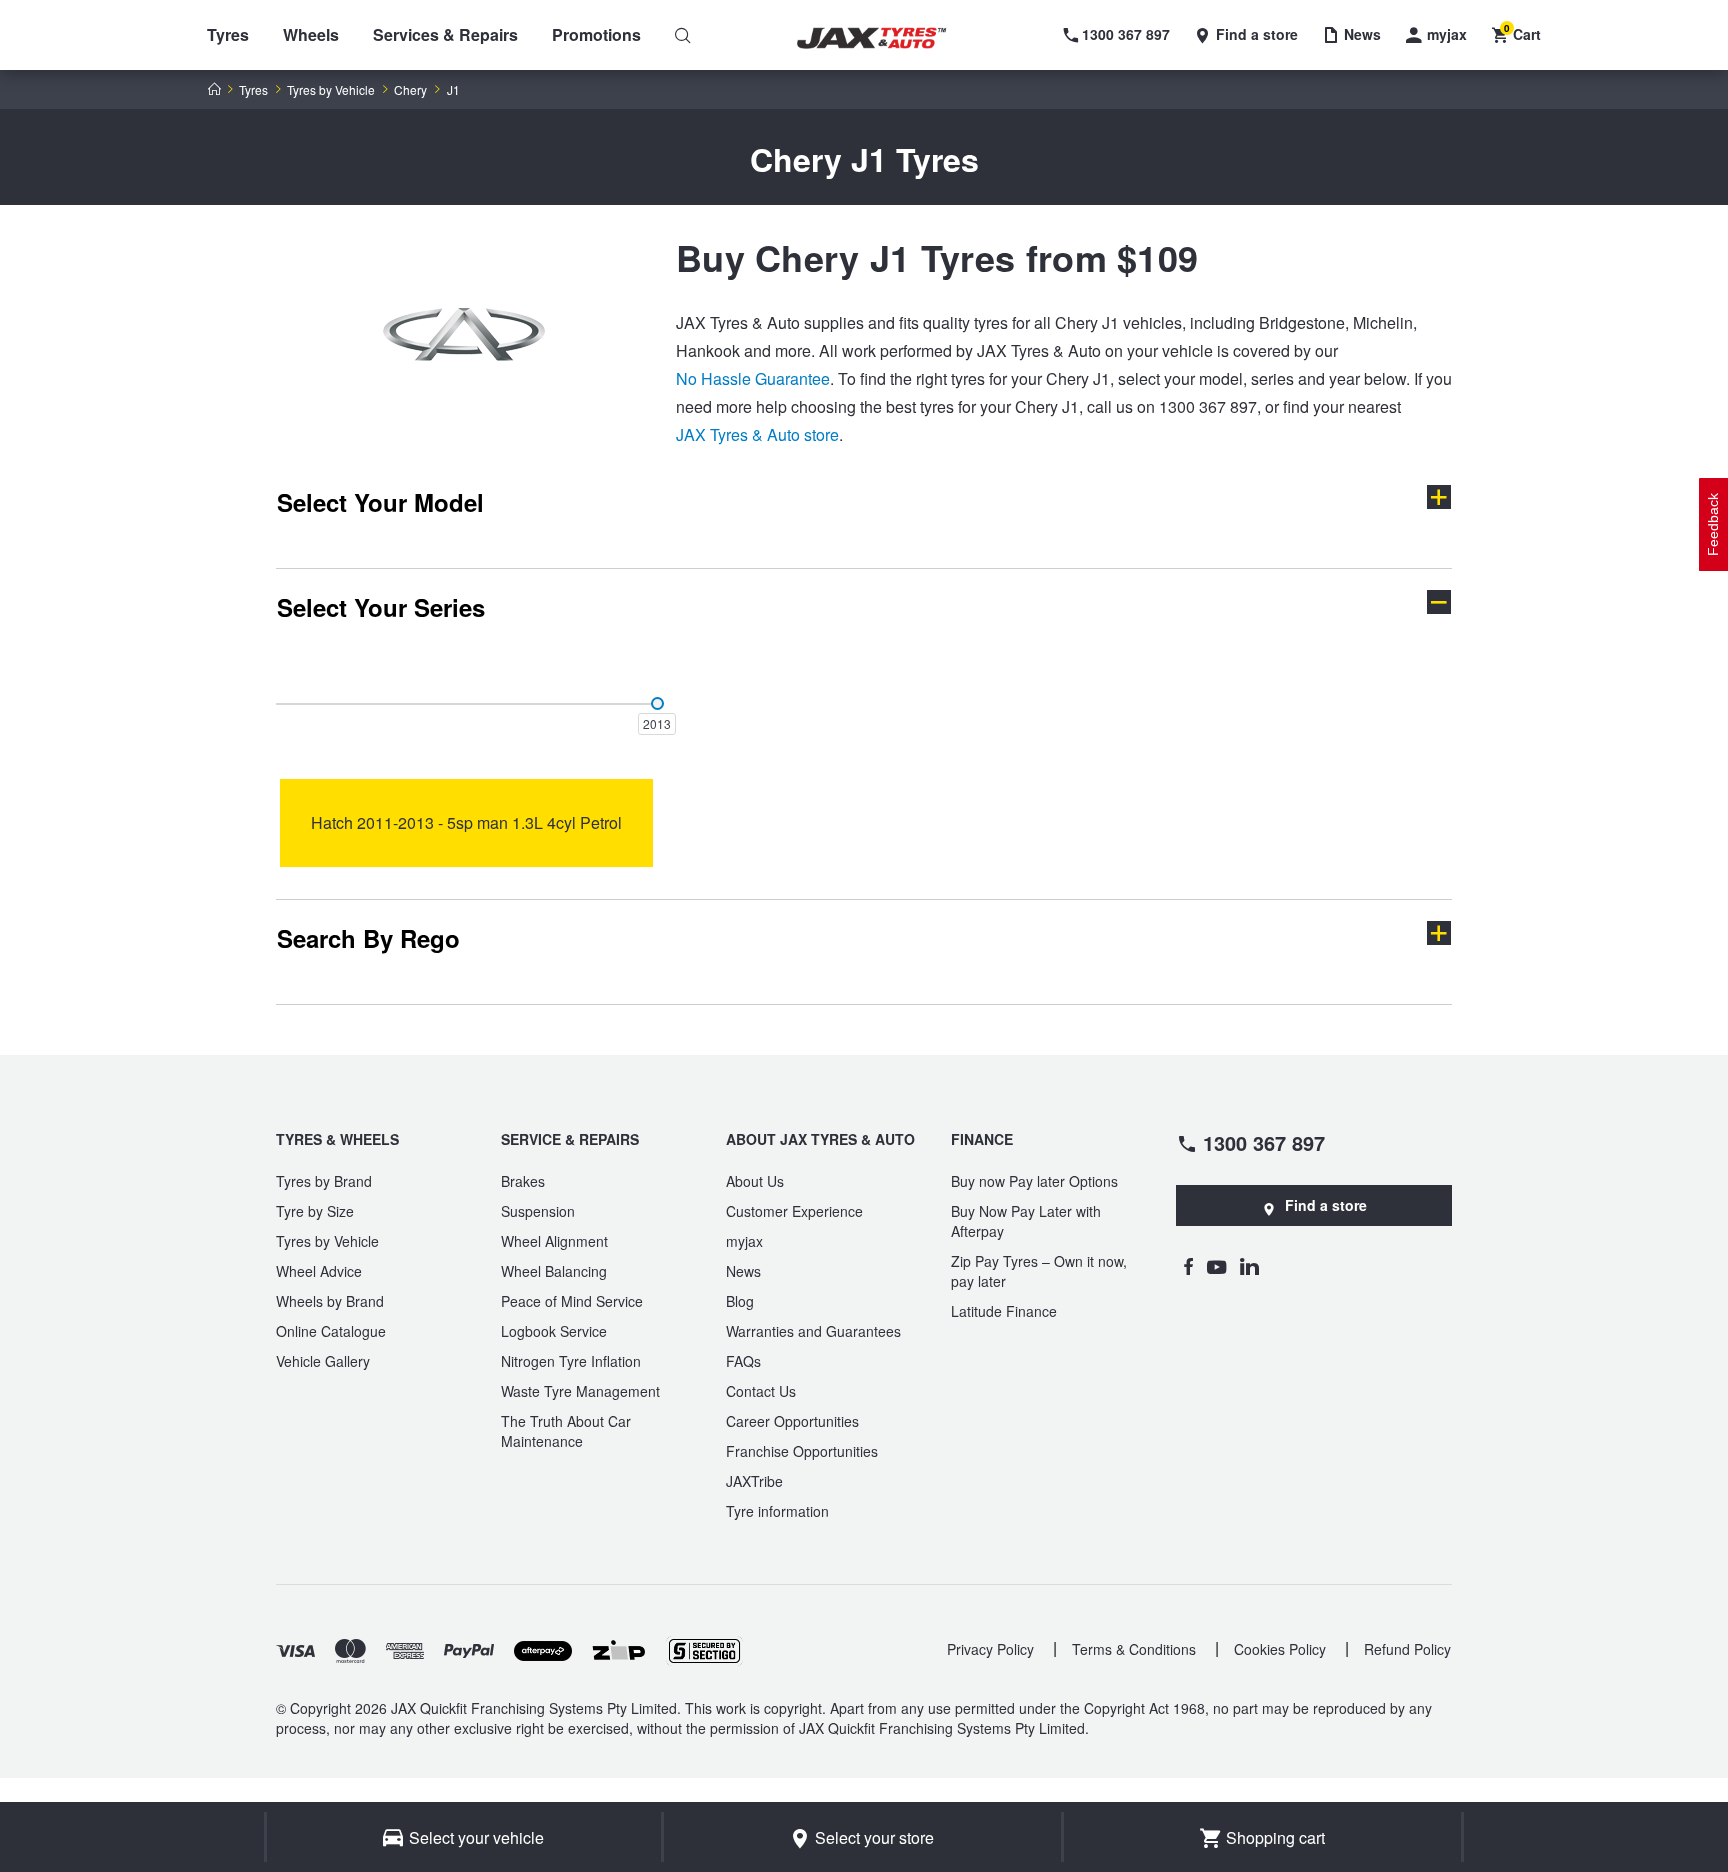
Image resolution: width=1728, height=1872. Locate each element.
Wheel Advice (319, 1271)
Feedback (1713, 524)
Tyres (228, 34)
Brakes (523, 1181)
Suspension (538, 1211)
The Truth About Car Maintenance (566, 1431)
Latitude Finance (1004, 1311)
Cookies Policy (1280, 1649)
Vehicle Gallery (323, 1361)
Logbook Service (554, 1331)
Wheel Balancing (554, 1271)
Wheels (311, 34)
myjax (744, 1241)
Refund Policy (1407, 1649)
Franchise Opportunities (802, 1451)
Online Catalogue (331, 1331)
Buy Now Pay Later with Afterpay (1026, 1221)
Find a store (1326, 1205)
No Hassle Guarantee (753, 378)
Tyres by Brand (324, 1181)
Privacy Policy (990, 1649)
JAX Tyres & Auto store (757, 434)
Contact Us (761, 1391)
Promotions (596, 34)
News (743, 1271)
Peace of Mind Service (572, 1301)
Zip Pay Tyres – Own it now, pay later (1039, 1271)
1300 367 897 (1264, 1142)
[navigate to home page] (886, 38)
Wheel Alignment (554, 1241)
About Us (755, 1181)
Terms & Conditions (1134, 1649)
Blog (740, 1301)
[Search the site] (683, 35)
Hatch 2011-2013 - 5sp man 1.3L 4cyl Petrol (466, 822)
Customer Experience (794, 1211)
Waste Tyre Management (580, 1391)
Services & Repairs (445, 34)
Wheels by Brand (330, 1301)
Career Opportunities (792, 1421)
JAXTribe (754, 1481)
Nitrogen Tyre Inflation (571, 1361)
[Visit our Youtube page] (1216, 1266)
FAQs (743, 1361)
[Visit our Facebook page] (1188, 1266)
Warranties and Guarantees (813, 1331)
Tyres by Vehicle (331, 90)
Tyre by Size (315, 1211)
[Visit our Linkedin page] (1249, 1266)
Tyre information (777, 1511)
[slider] (657, 703)
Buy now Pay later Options (1034, 1181)
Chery (410, 90)
